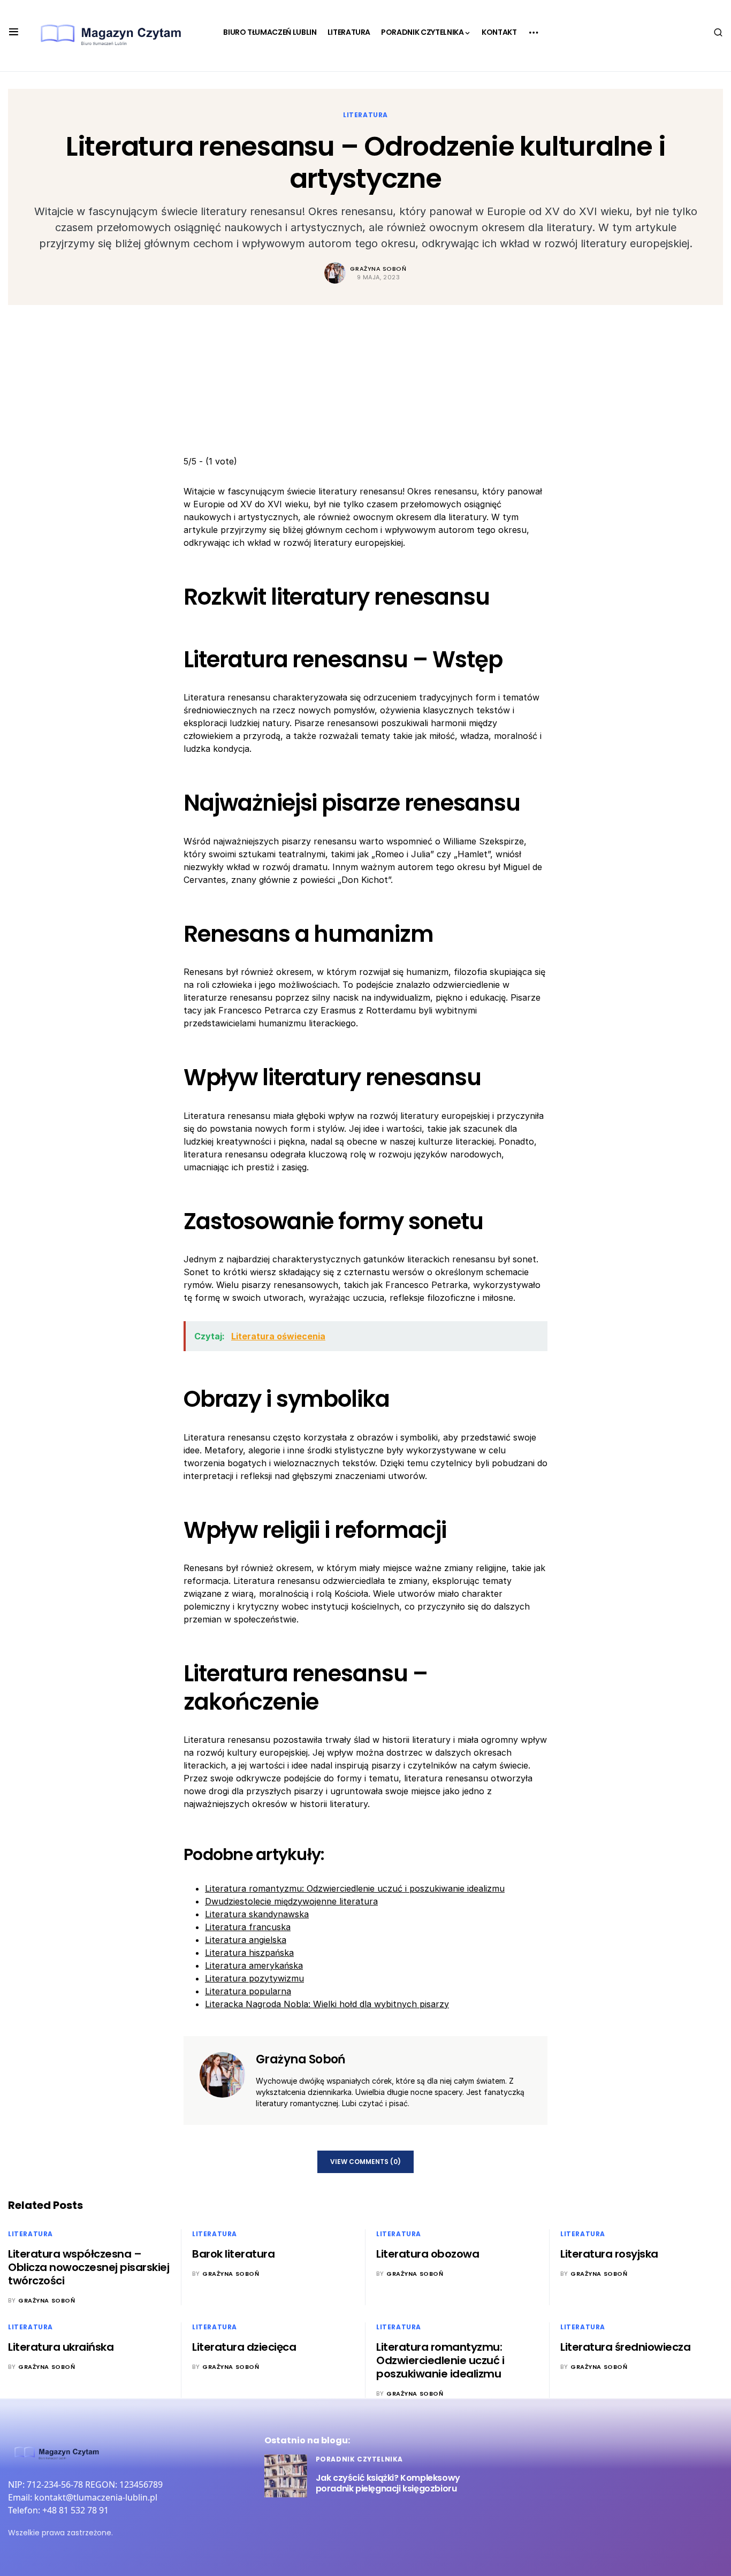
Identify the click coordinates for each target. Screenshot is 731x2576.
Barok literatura (233, 2254)
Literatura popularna (248, 1991)
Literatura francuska (248, 1927)
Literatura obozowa (428, 2254)
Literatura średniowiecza (625, 2347)
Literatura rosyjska (609, 2254)
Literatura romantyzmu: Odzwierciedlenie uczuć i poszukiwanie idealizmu (355, 1888)
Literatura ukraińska (61, 2347)
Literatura (365, 115)
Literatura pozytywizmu (254, 1978)
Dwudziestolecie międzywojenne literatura (291, 1901)
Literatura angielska (246, 1940)
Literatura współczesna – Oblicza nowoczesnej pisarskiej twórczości (89, 2267)
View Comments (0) (365, 2162)
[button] (14, 32)
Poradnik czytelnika (359, 2459)
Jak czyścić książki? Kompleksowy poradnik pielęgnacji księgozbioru (388, 2483)
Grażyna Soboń (378, 269)
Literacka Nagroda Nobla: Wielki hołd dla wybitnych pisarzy (327, 2004)
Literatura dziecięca (244, 2347)
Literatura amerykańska (254, 1965)
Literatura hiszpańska (249, 1953)
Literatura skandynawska (257, 1914)
